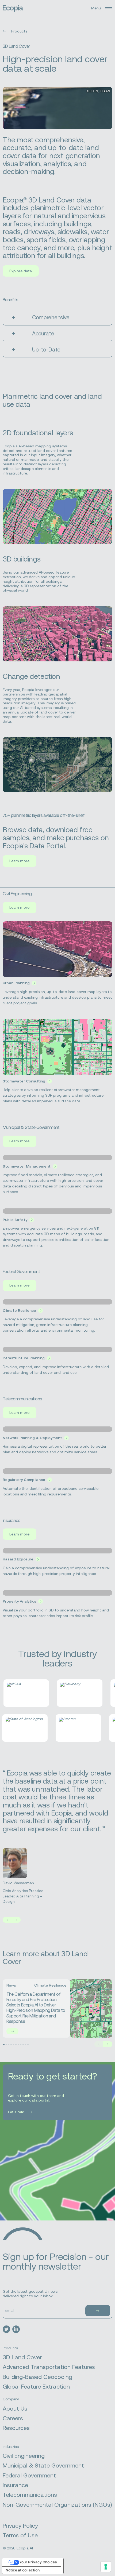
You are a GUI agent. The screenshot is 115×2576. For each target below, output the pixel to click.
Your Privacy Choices (38, 2562)
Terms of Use (20, 2535)
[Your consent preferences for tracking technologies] (106, 2567)
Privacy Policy (20, 2526)
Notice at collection (23, 2570)
